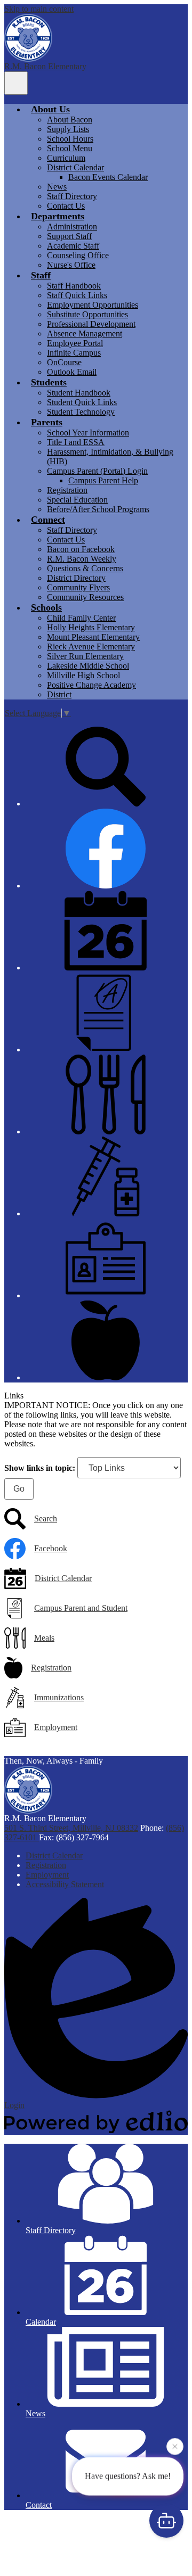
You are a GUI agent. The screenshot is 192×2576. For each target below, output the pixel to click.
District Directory (76, 578)
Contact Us (66, 206)
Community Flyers (78, 587)
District (59, 694)
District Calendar (75, 167)
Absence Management (85, 334)
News (57, 187)
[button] (50, 109)
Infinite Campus (74, 353)
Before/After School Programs (98, 509)
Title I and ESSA (76, 442)
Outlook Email (72, 372)
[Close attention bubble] (175, 2448)
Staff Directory (72, 196)
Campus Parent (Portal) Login (97, 471)
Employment (56, 1727)
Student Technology (81, 412)
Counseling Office (78, 255)
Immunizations (59, 1697)
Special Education (77, 500)
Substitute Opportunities (87, 314)
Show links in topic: (40, 1468)
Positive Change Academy (91, 685)
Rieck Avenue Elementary (91, 647)
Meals (44, 1638)
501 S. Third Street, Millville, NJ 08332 (71, 1828)
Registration (67, 490)
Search (46, 1519)
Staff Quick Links (77, 295)
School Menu (70, 148)
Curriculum (66, 158)
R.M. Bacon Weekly (82, 559)
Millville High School (83, 675)
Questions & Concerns (85, 568)
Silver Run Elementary (85, 656)
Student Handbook (79, 393)
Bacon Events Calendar (108, 177)
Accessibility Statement (65, 1884)
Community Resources (85, 597)
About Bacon (70, 120)
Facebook (51, 1548)
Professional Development (91, 324)
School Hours (70, 139)
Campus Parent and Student (81, 1608)
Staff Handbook (74, 286)
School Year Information (88, 433)
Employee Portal (75, 343)
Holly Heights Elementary (91, 627)
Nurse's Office (71, 265)
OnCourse (64, 362)
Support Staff (69, 236)
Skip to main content (39, 9)
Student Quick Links (82, 402)
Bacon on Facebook (81, 549)
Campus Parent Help (103, 480)
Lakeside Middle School (88, 666)
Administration (72, 227)
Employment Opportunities (93, 305)
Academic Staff (73, 246)
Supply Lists (68, 129)
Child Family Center (81, 618)
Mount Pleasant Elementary (93, 637)
